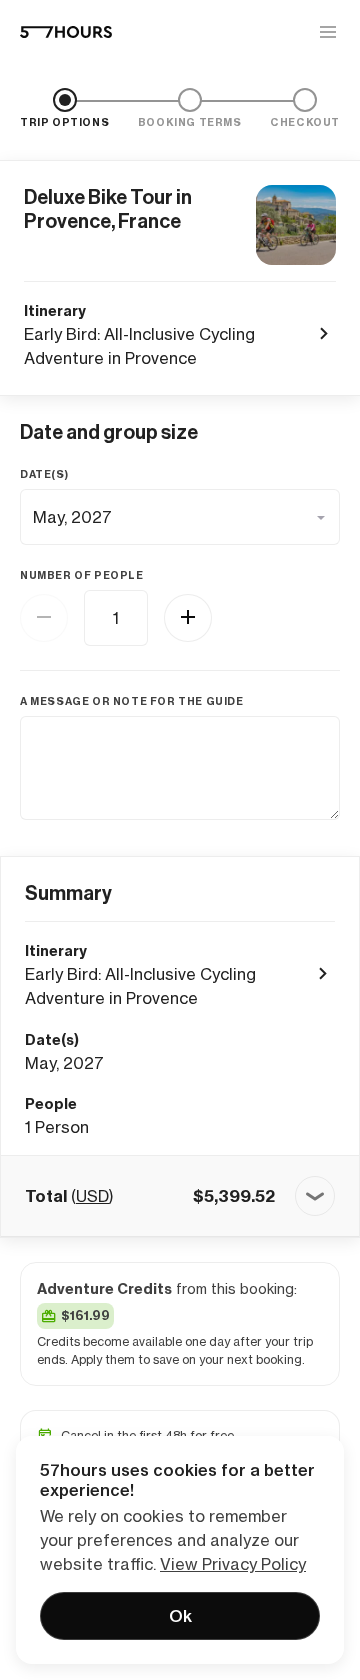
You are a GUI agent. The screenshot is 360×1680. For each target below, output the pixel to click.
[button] (180, 1196)
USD (92, 1196)
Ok (180, 1616)
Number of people (82, 575)
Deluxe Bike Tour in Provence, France (108, 209)
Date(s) (44, 474)
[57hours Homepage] (66, 32)
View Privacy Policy (233, 1564)
